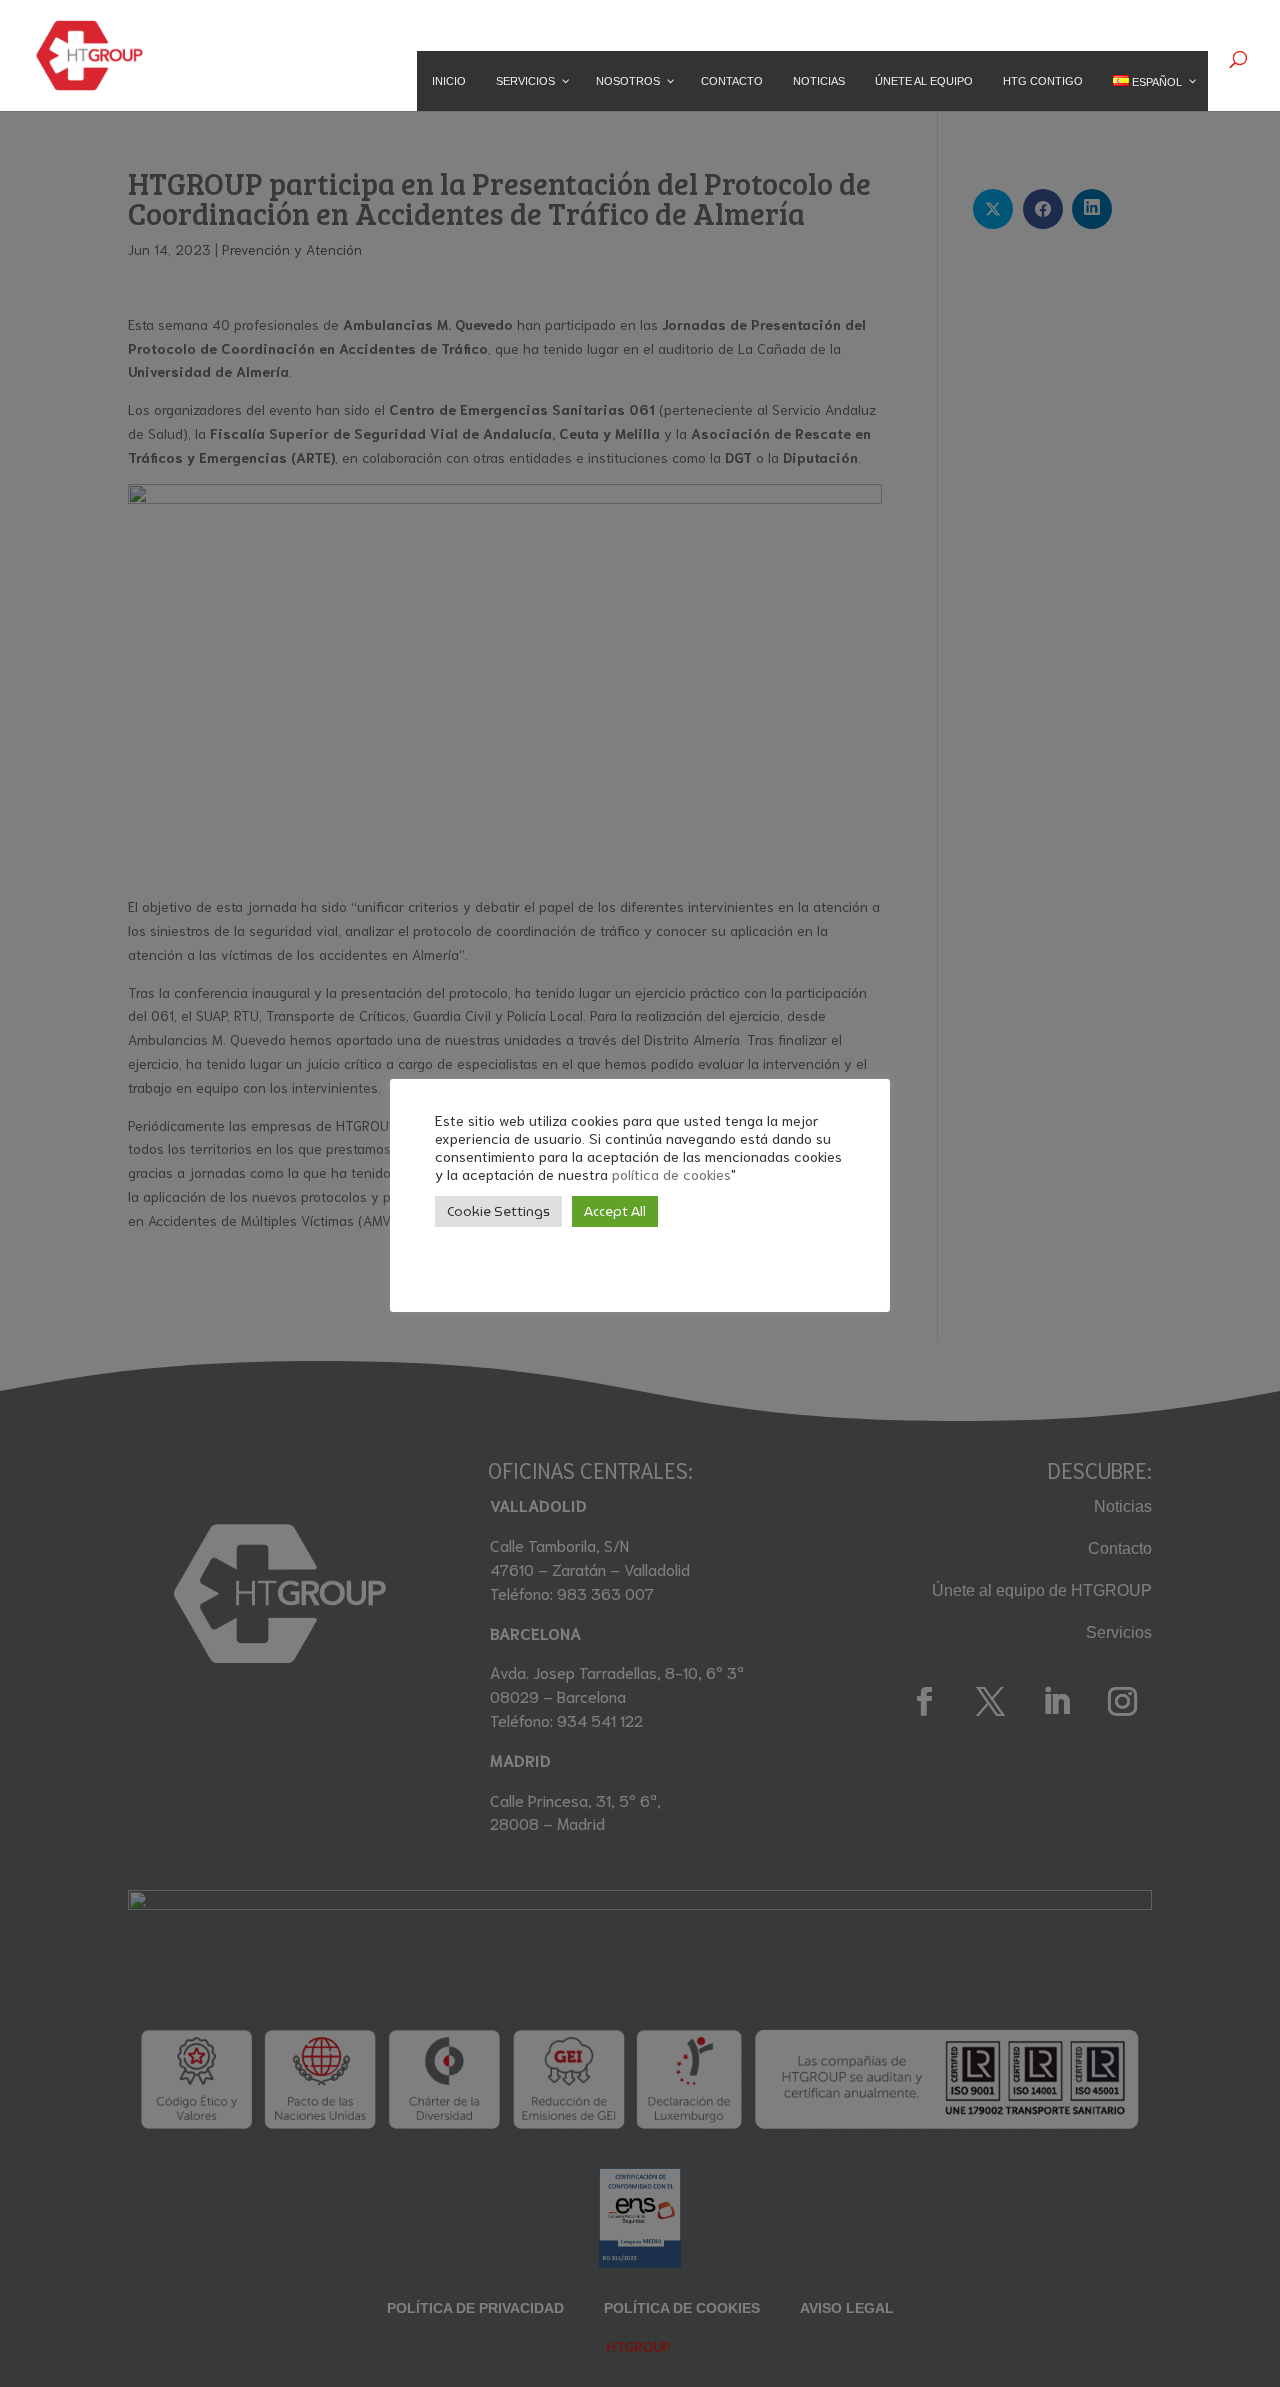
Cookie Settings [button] (498, 1211)
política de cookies (671, 1173)
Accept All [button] (615, 1211)
